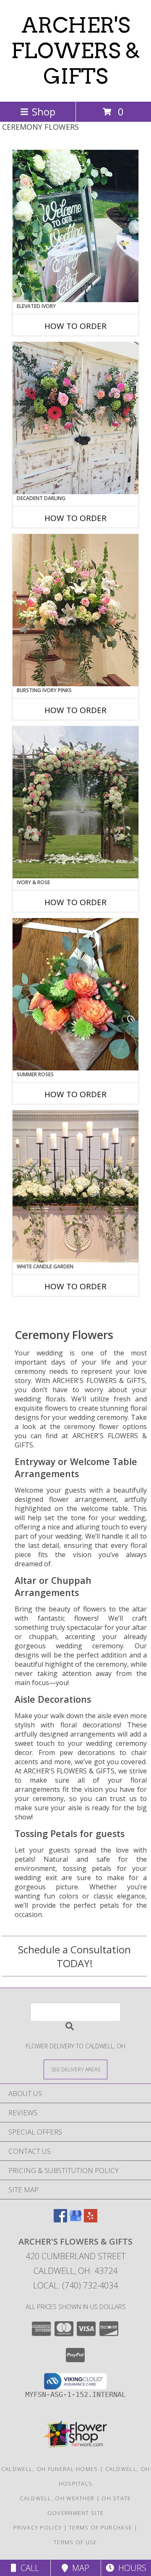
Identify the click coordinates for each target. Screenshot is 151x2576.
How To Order (75, 326)
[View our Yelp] (91, 2220)
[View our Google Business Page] (75, 2220)
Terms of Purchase (100, 2527)
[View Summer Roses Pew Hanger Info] (75, 994)
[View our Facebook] (60, 2220)
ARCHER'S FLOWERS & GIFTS (76, 51)
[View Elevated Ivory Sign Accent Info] (75, 226)
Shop (44, 112)
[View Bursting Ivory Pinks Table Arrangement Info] (75, 610)
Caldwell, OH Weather (57, 2498)
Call (28, 2568)
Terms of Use (75, 2542)
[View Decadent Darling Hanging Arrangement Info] (75, 418)
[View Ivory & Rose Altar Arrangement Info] (75, 802)
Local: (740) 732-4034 (75, 2285)
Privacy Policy (38, 2527)
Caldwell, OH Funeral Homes (50, 2469)
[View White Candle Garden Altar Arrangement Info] (75, 1186)
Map (79, 2568)
